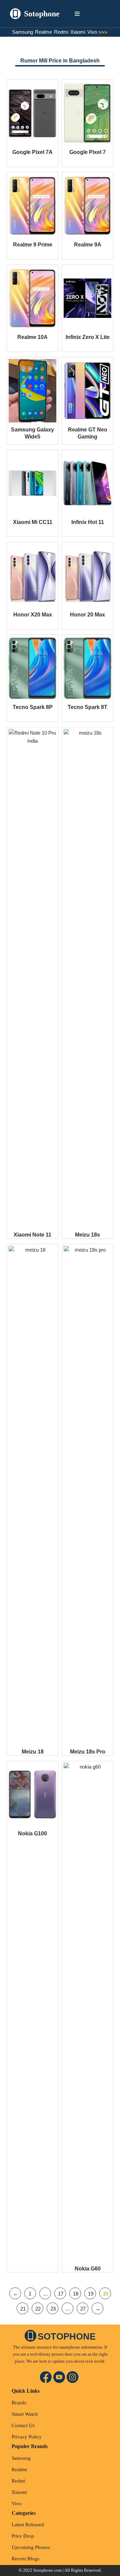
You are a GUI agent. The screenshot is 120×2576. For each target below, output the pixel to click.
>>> (104, 32)
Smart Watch (25, 2414)
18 (76, 2294)
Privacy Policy (27, 2437)
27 (83, 2309)
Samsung (22, 32)
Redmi (61, 32)
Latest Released (28, 2525)
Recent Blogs (25, 2559)
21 (23, 2309)
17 (61, 2294)
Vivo (92, 32)
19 (91, 2294)
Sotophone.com (47, 2570)
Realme (43, 32)
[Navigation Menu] (77, 14)
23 (53, 2309)
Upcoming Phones (31, 2547)
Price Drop (23, 2536)
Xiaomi (78, 32)
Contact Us (23, 2425)
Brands (19, 2403)
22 (38, 2309)
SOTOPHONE (67, 2337)
